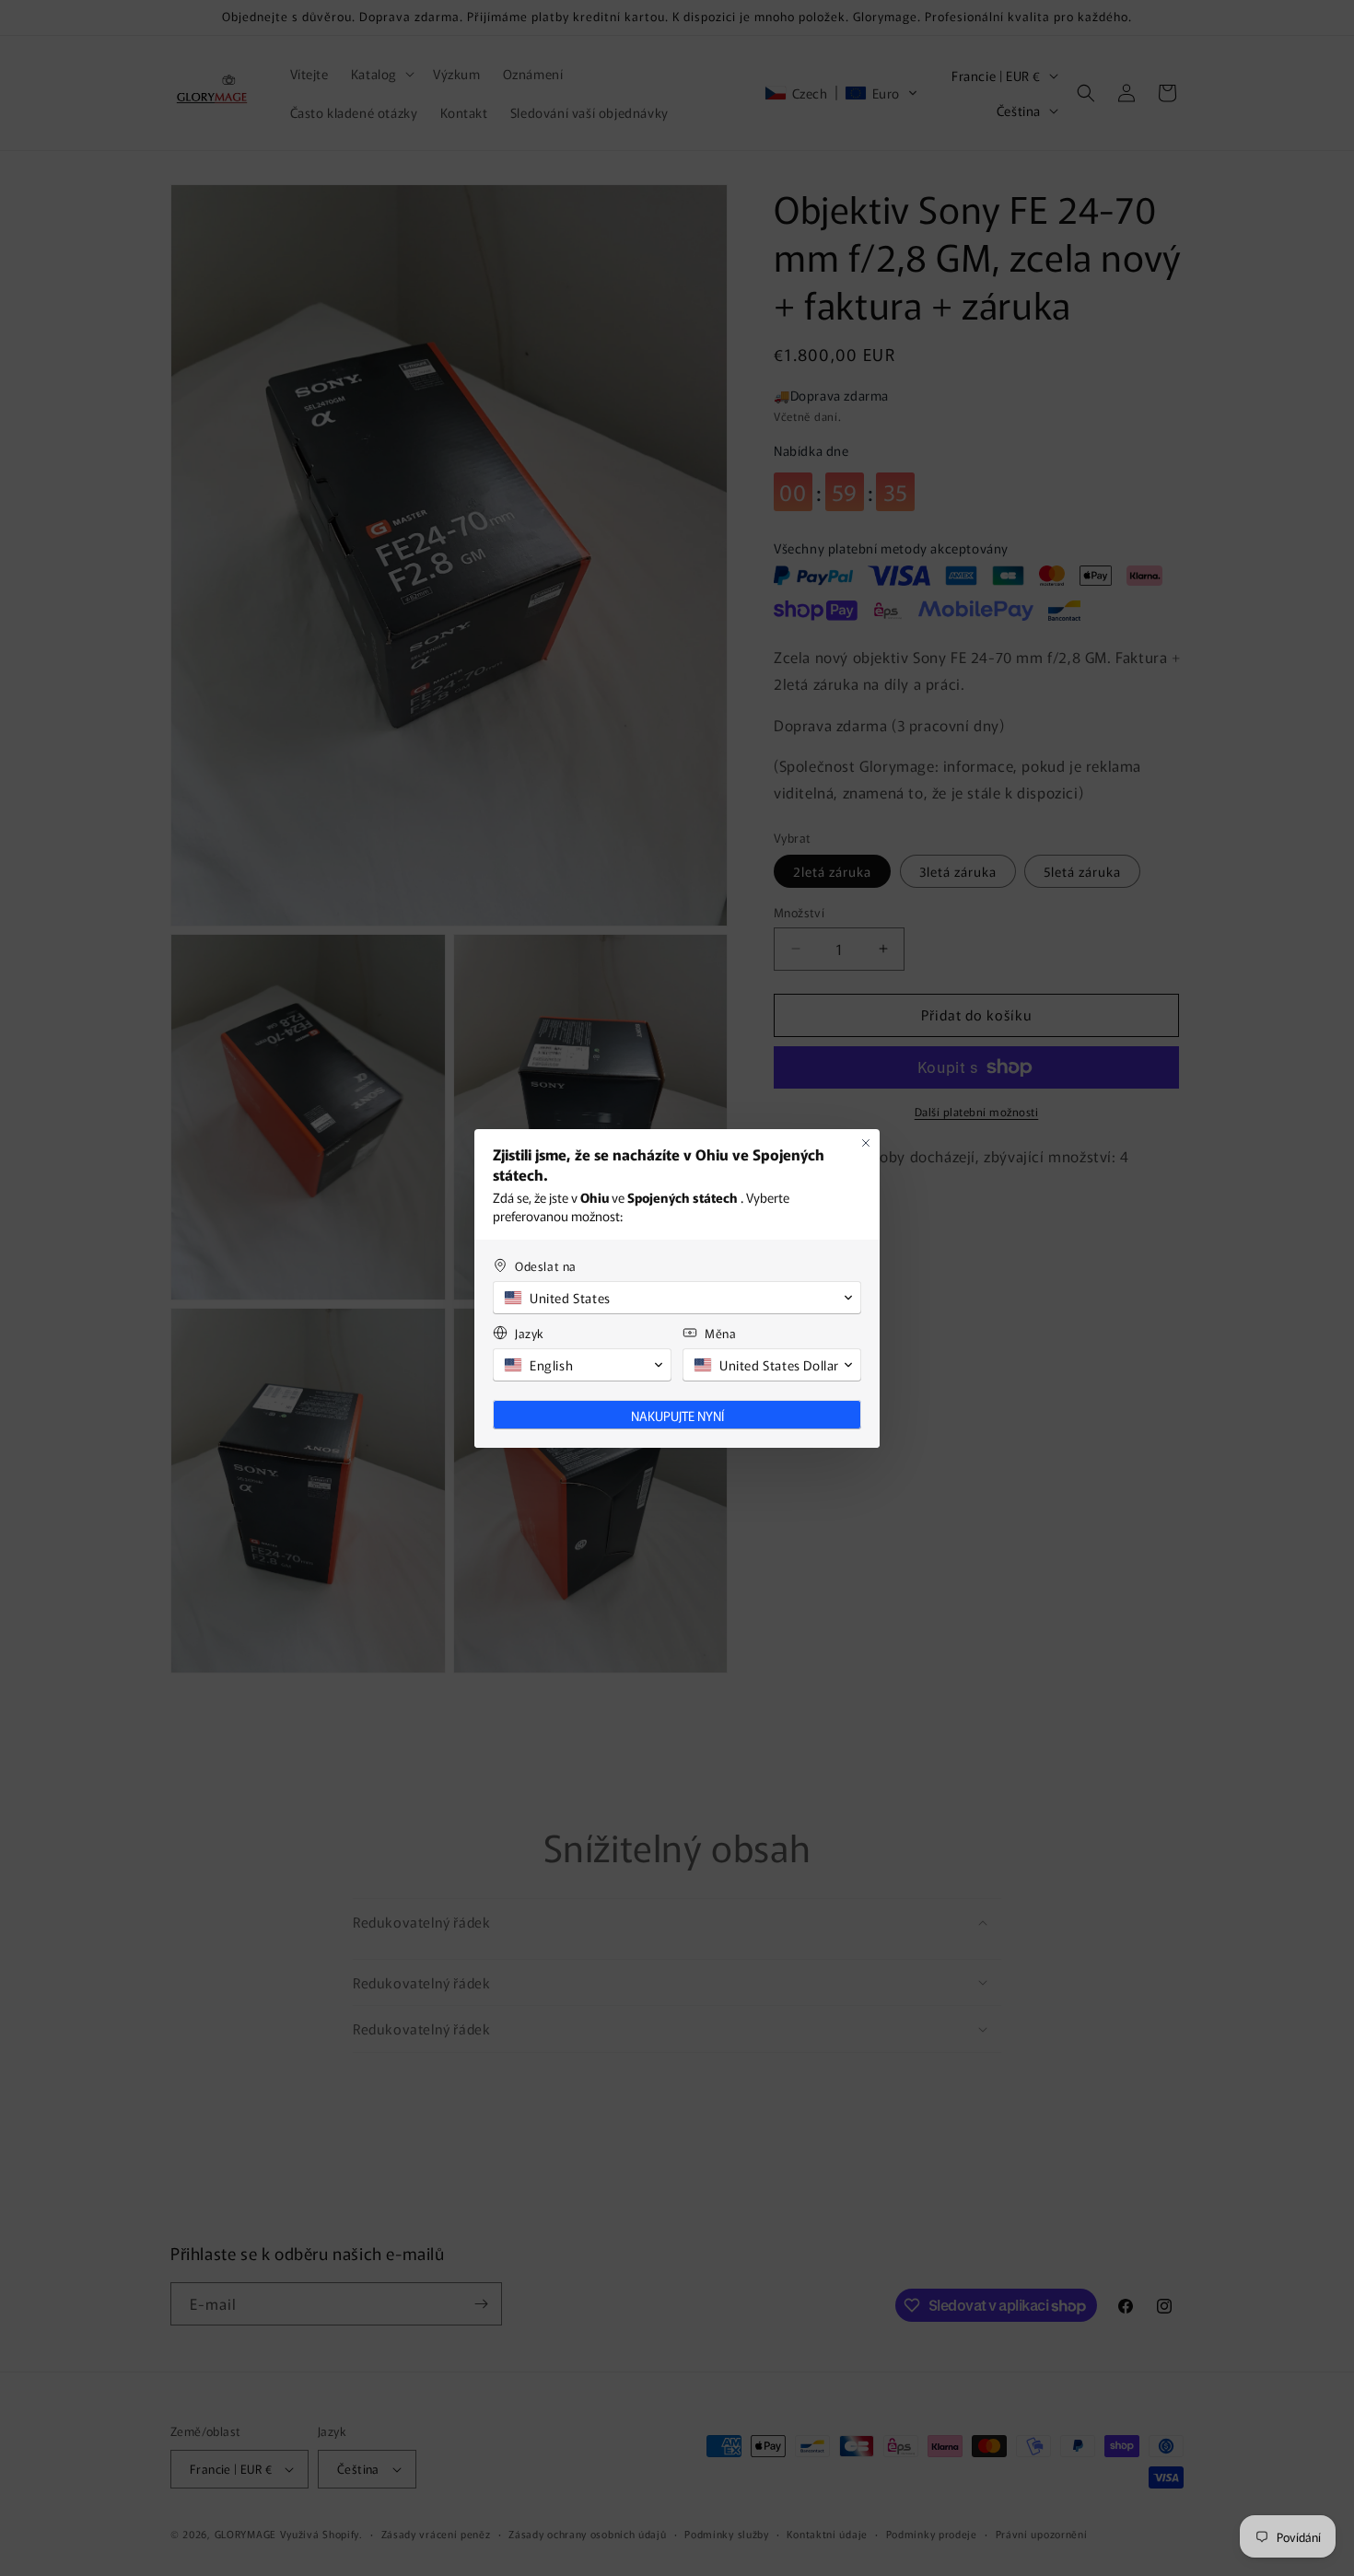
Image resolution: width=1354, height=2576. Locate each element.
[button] (677, 1298)
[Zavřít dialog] (866, 1143)
